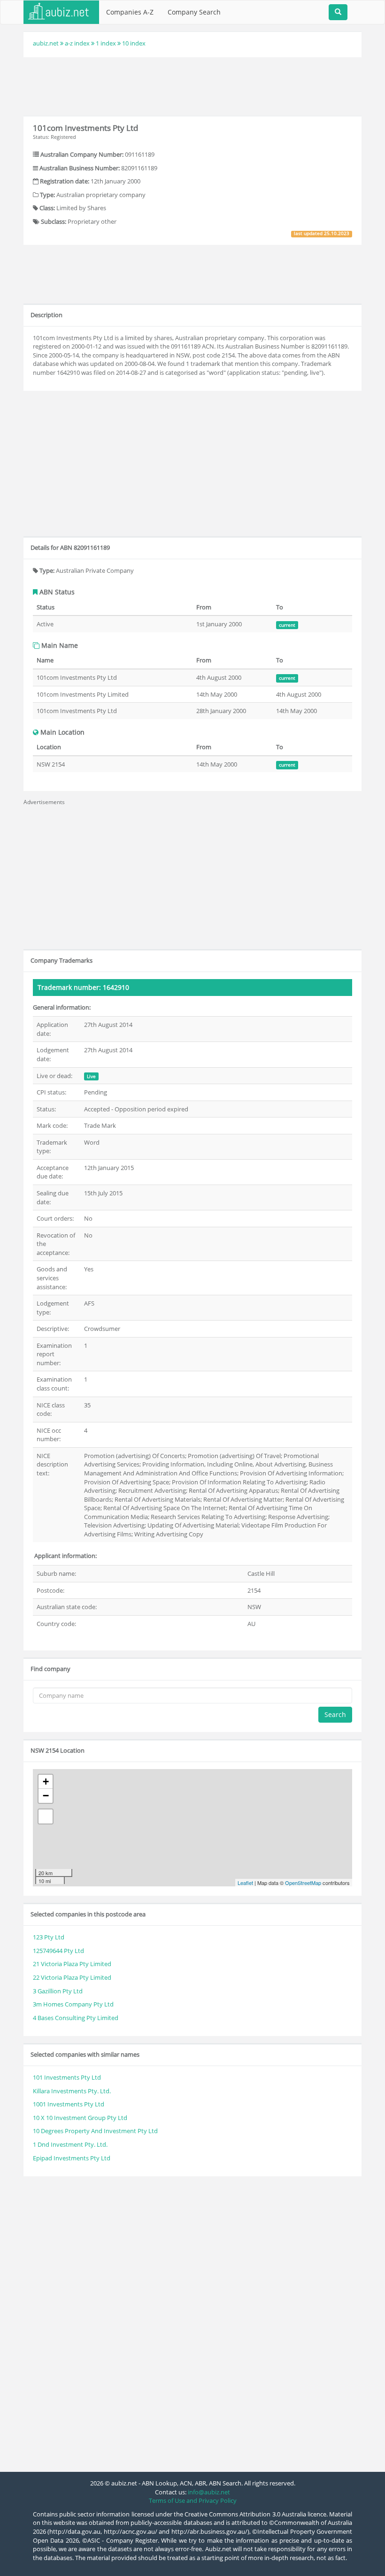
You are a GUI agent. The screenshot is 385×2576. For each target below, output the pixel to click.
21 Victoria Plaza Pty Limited (72, 1964)
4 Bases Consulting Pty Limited (76, 2018)
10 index (134, 43)
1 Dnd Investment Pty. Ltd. (70, 2144)
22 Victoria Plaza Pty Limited (72, 1977)
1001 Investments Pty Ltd (69, 2104)
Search (335, 1714)
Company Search (194, 12)
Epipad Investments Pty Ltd (72, 2158)
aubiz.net (46, 43)
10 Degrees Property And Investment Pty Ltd (95, 2131)
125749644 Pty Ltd (58, 1951)
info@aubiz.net (209, 2492)
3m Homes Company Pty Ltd (73, 2004)
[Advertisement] (194, 85)
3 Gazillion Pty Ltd (58, 1991)
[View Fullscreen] (46, 1816)
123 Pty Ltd (49, 1937)
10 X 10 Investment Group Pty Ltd (80, 2118)
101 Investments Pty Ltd (67, 2077)
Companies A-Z (130, 12)
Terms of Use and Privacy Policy (193, 2500)
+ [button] (46, 1782)
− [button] (46, 1796)
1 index (106, 43)
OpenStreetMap (303, 1883)
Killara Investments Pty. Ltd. (72, 2091)
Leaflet (245, 1883)
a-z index (77, 43)
